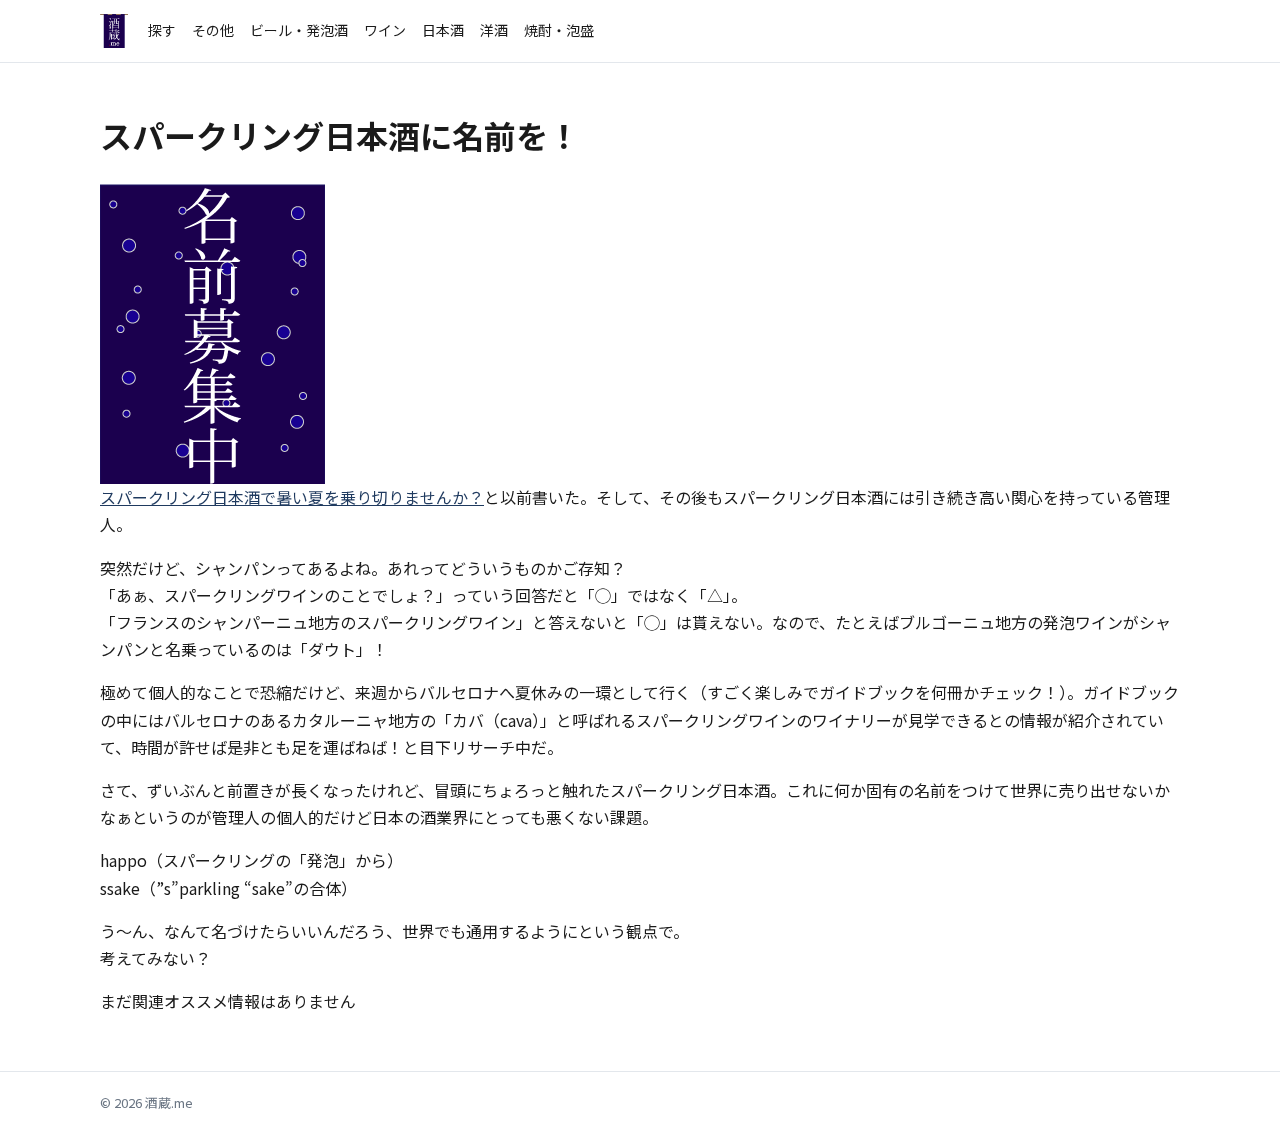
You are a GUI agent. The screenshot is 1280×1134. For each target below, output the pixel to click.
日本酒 (443, 30)
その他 (213, 30)
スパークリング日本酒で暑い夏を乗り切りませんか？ (292, 497)
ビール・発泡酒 (299, 30)
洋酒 (494, 30)
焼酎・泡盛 (559, 30)
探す (162, 30)
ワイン (385, 30)
